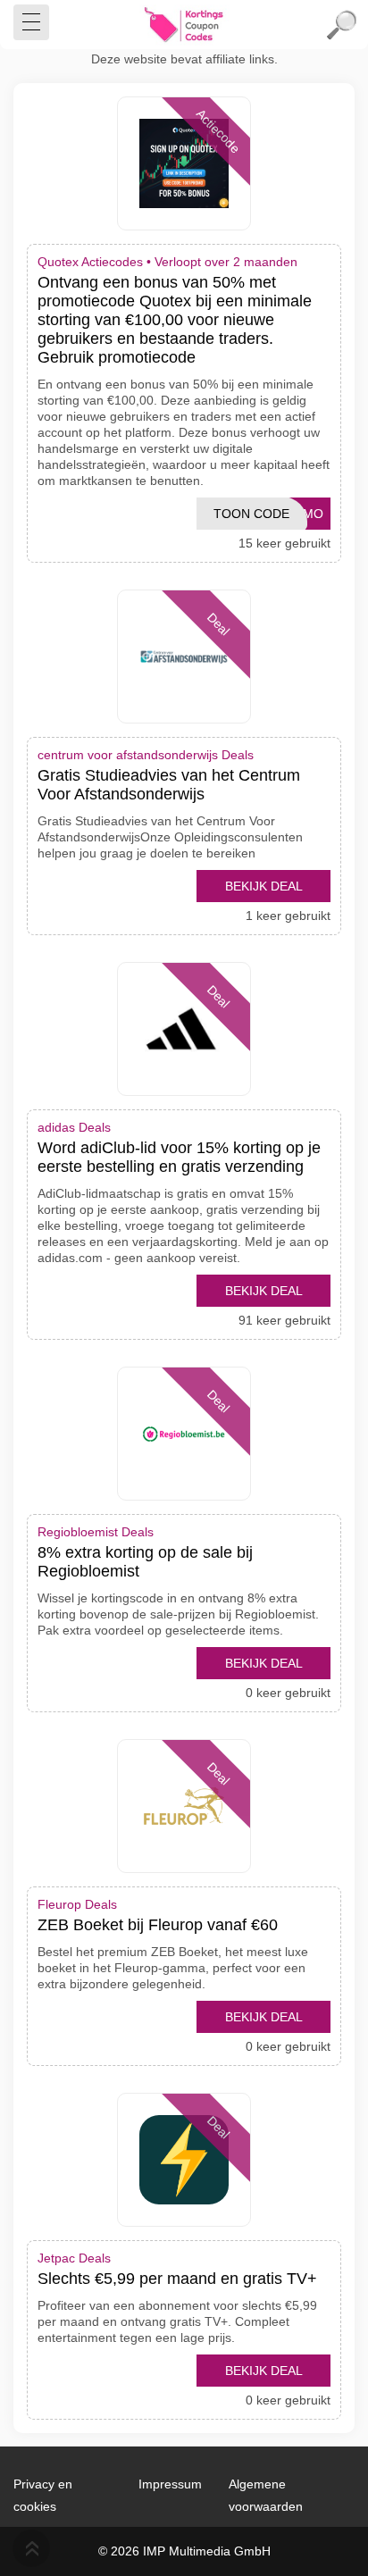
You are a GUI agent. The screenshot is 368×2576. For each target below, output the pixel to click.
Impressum (170, 2484)
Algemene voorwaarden (266, 2495)
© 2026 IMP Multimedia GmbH (184, 2551)
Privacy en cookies (43, 2495)
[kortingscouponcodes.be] (184, 25)
